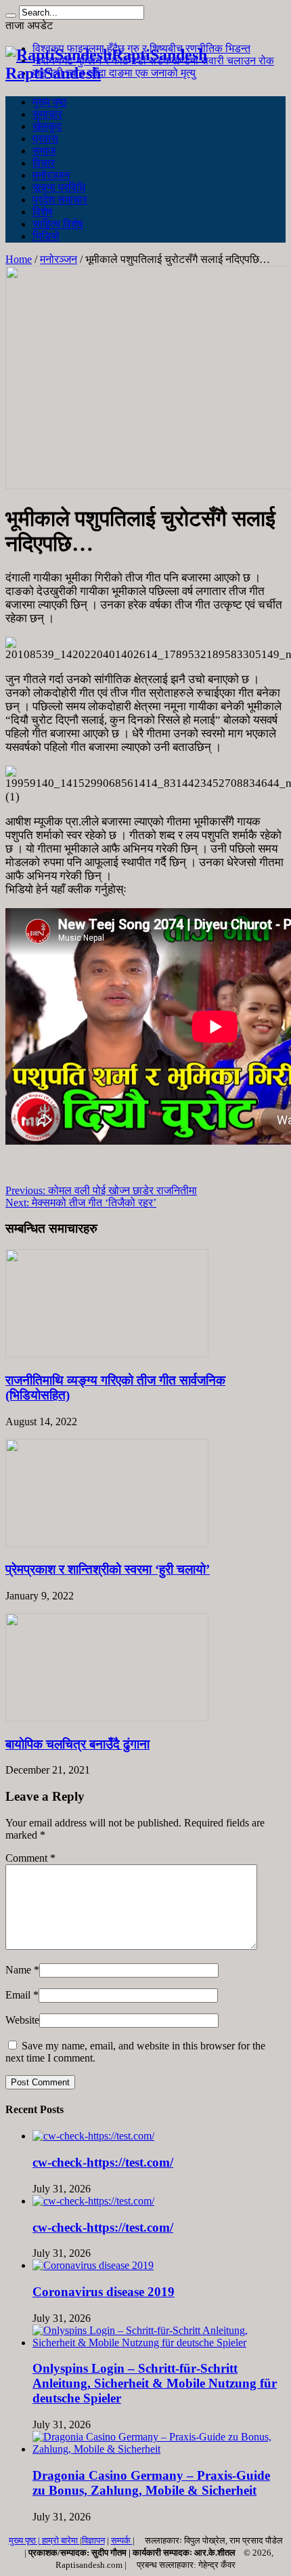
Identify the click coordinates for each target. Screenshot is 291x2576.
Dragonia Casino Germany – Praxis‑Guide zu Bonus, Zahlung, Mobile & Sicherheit (151, 2483)
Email (18, 1995)
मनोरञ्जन (51, 175)
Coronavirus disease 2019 (104, 2292)
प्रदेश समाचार (60, 200)
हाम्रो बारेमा (61, 2540)
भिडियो (46, 236)
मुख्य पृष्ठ (50, 102)
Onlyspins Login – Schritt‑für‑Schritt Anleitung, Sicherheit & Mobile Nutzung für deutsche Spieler (155, 2383)
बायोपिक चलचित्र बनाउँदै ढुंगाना (77, 1744)
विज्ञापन (93, 2540)
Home (19, 259)
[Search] (11, 16)
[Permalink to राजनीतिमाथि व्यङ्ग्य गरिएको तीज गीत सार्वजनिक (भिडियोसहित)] (107, 1354)
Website (22, 2020)
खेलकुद (47, 126)
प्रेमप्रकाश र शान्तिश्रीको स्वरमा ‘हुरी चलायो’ (108, 1569)
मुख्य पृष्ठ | (25, 2540)
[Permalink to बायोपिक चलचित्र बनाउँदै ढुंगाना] (107, 1718)
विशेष (43, 212)
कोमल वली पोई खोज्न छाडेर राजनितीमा (101, 1190)
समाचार (47, 114)
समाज (44, 151)
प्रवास (45, 139)
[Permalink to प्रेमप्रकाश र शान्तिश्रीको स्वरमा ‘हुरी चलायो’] (107, 1543)
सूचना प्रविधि (59, 187)
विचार (44, 163)
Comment (30, 1858)
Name (18, 1970)
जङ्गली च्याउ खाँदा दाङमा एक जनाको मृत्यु (114, 73)
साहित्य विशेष (58, 224)
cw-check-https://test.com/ (103, 2162)
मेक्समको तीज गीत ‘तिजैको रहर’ (81, 1203)
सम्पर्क (122, 2540)
